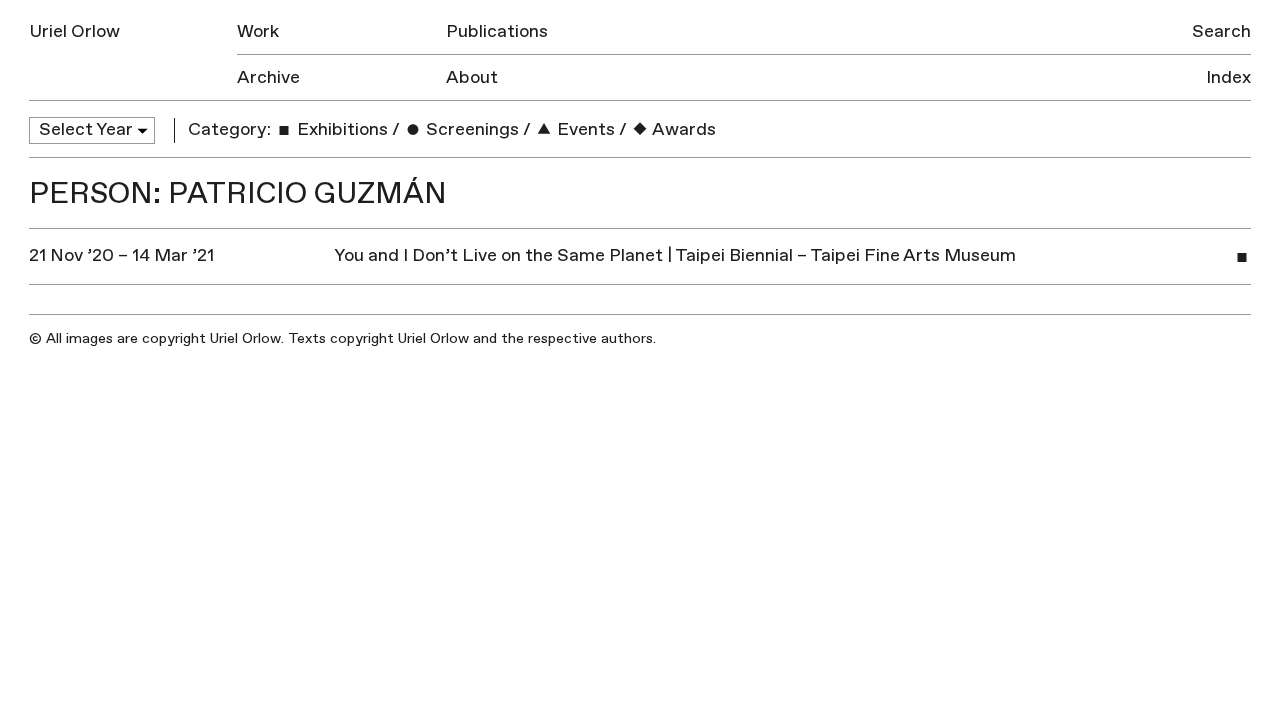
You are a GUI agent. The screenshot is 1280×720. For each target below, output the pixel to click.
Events (584, 129)
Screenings (470, 129)
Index (1228, 77)
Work (258, 31)
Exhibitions (340, 129)
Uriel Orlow (74, 31)
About (472, 77)
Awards (682, 129)
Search (1221, 31)
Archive (268, 77)
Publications (497, 31)
